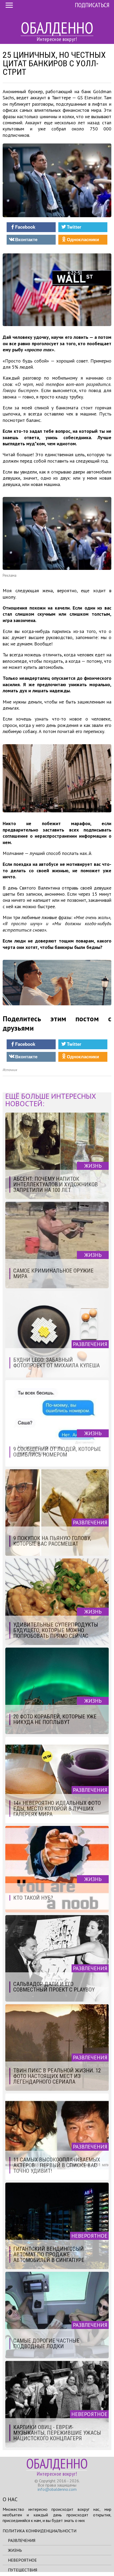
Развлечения (22, 2540)
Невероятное (22, 2560)
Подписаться (92, 5)
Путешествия (23, 2570)
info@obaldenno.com (57, 2489)
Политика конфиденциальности (40, 2531)
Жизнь (15, 2550)
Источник (10, 1070)
